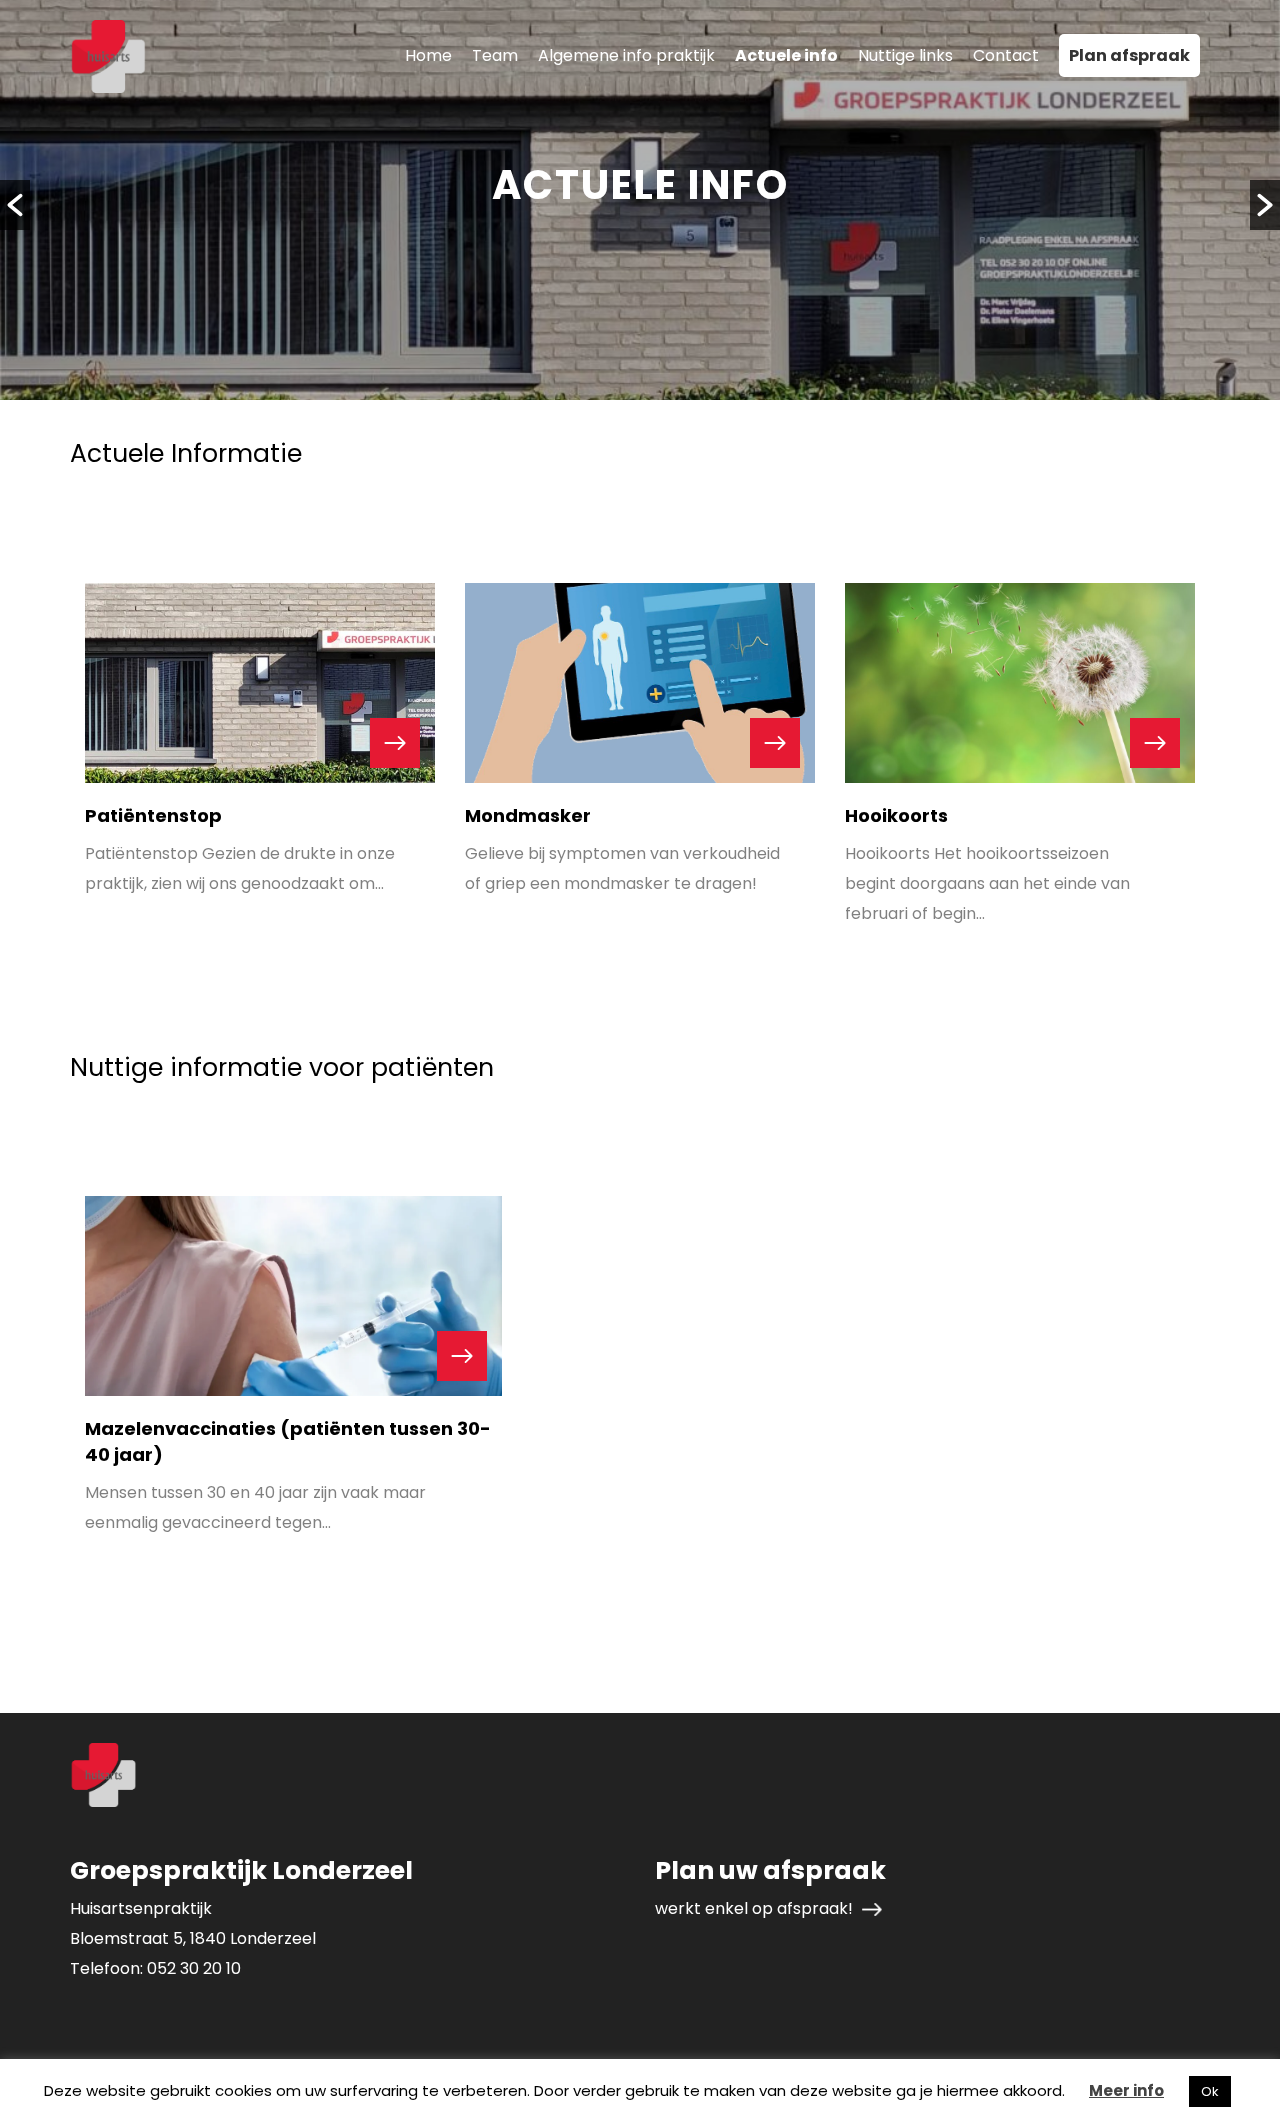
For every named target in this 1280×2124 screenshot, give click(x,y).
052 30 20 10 (194, 1968)
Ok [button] (1210, 2091)
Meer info (1126, 2090)
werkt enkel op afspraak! (756, 1908)
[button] (15, 205)
